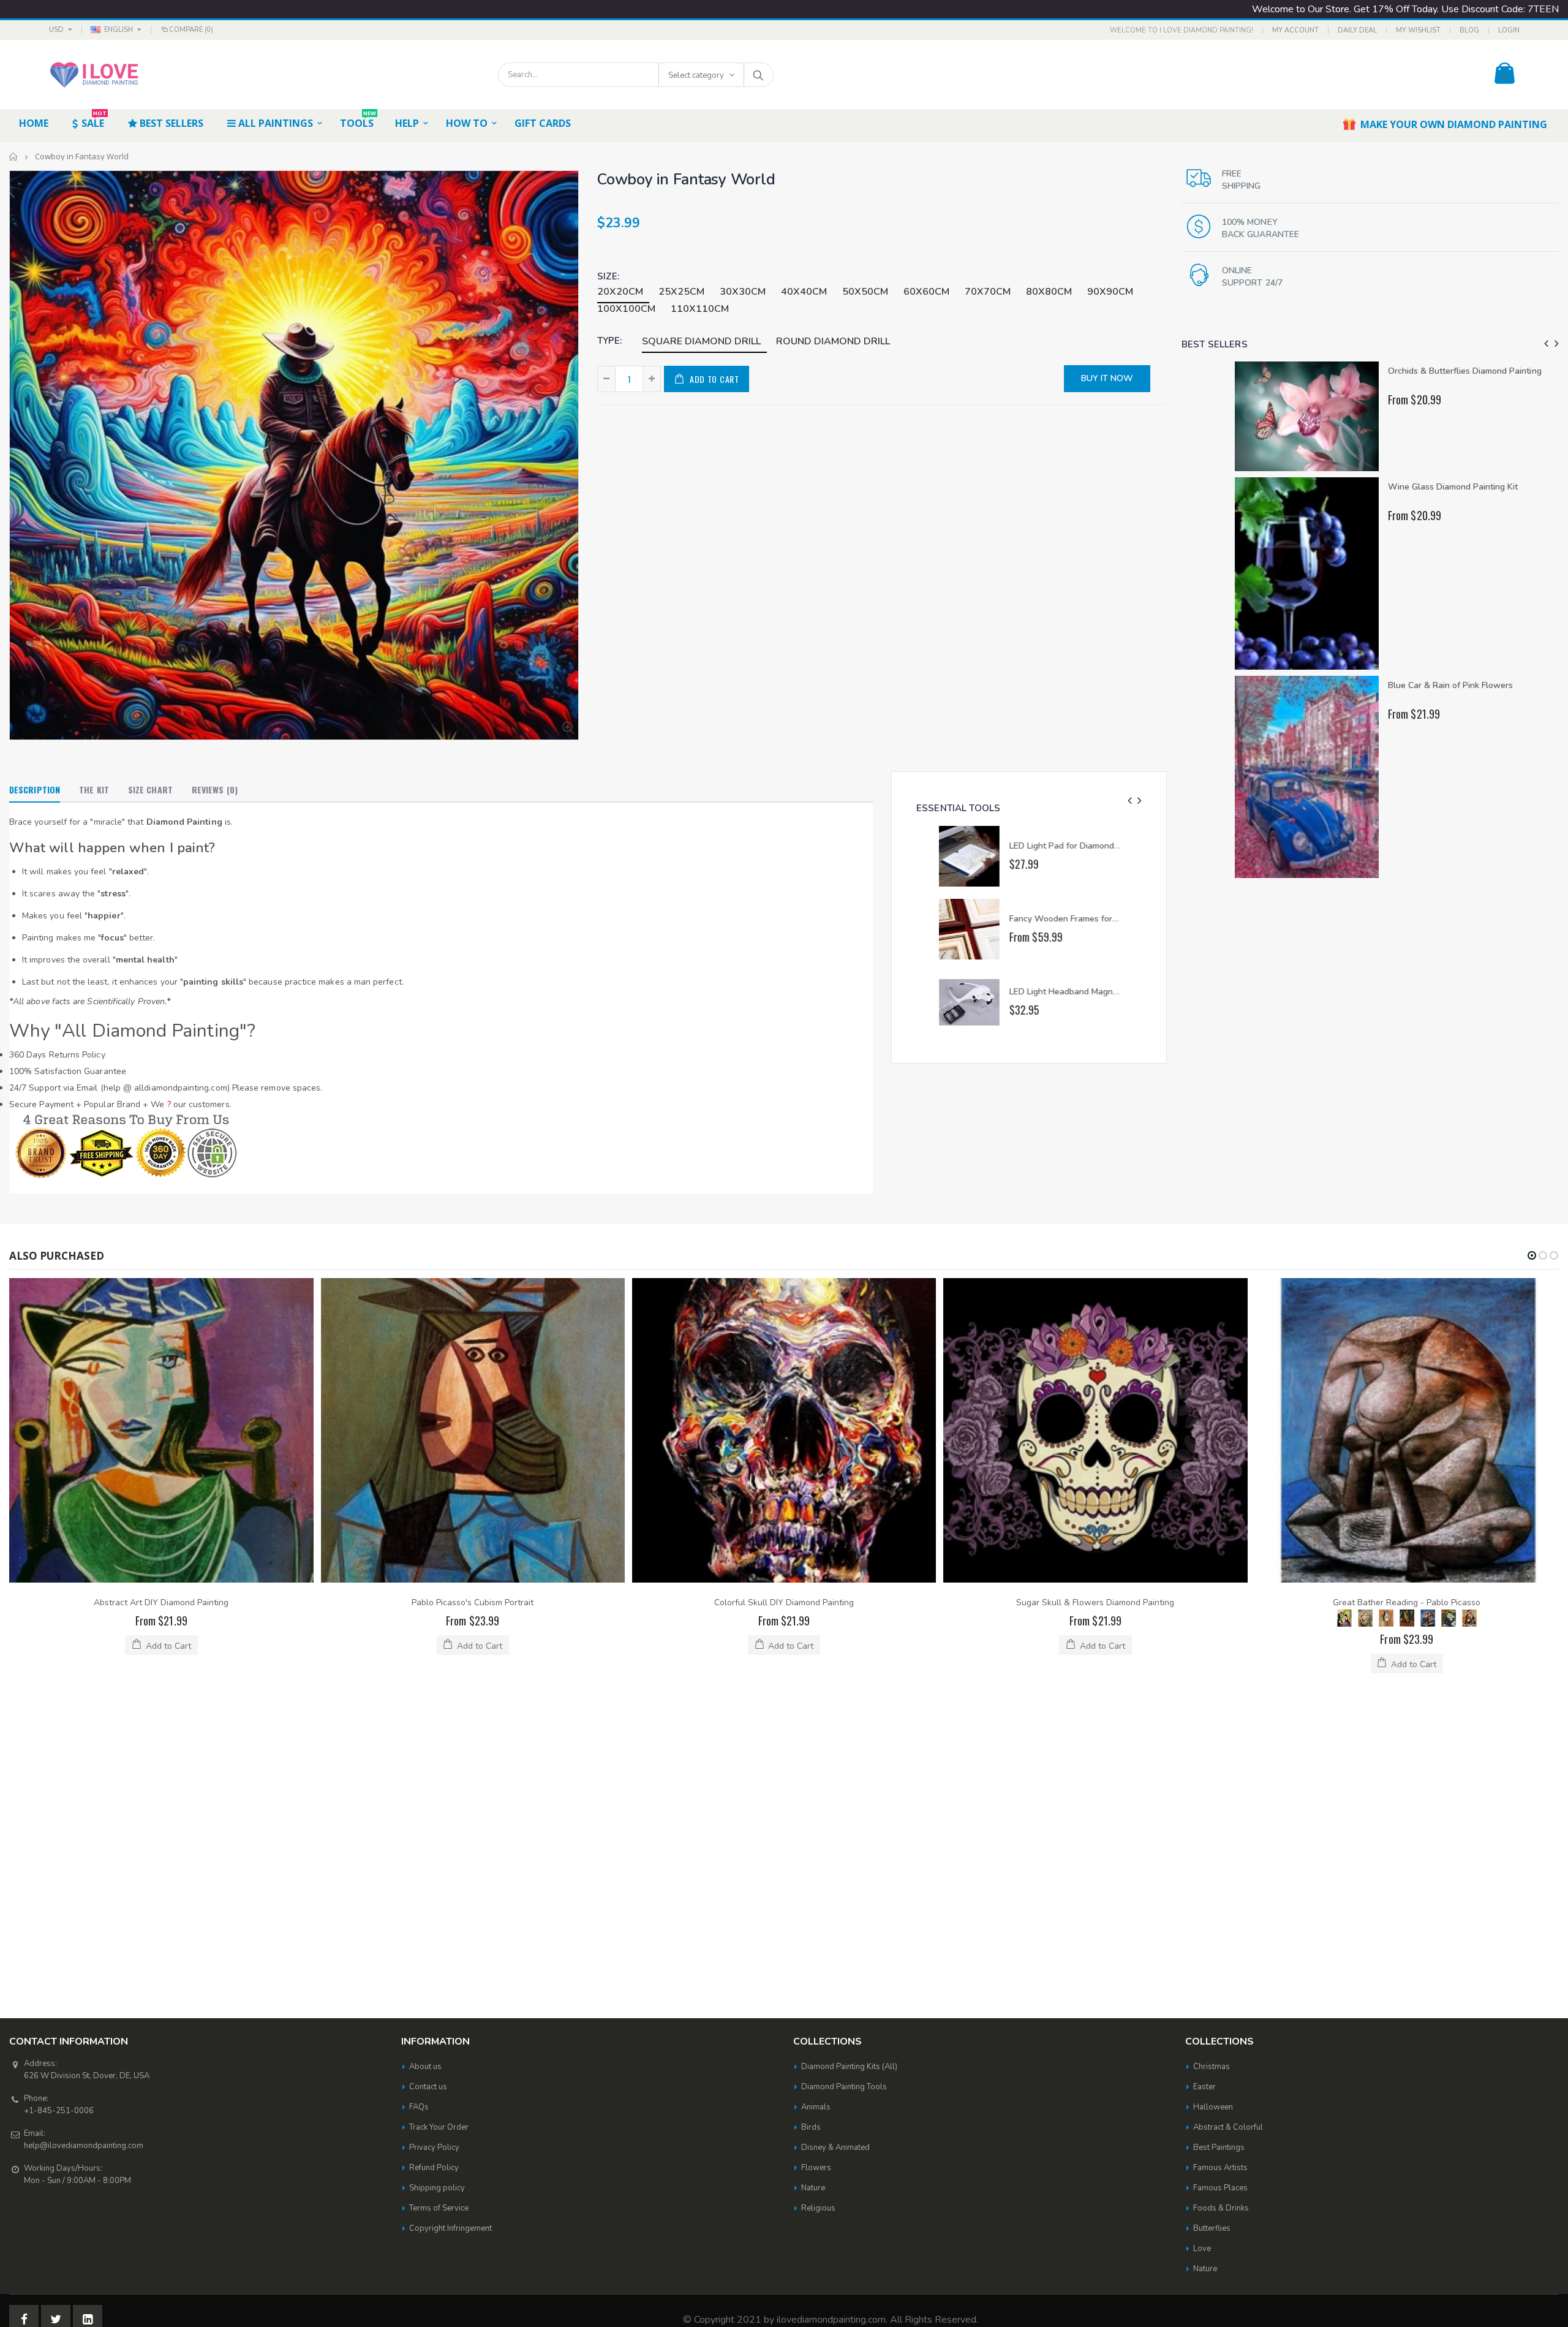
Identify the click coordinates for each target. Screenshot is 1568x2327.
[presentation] (1130, 801)
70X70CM (988, 292)
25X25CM (681, 292)
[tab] (35, 790)
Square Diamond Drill (701, 341)
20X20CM (620, 292)
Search (758, 75)
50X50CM (865, 292)
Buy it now (1107, 378)
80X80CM (1049, 292)
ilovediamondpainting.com (831, 2016)
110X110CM (700, 309)
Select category (696, 75)
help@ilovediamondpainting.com (84, 1842)
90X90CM (1110, 292)
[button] (1532, 1255)
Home (14, 157)
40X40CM (804, 292)
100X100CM (626, 309)
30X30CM (743, 292)
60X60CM (926, 292)
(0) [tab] (215, 789)
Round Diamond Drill (833, 341)
